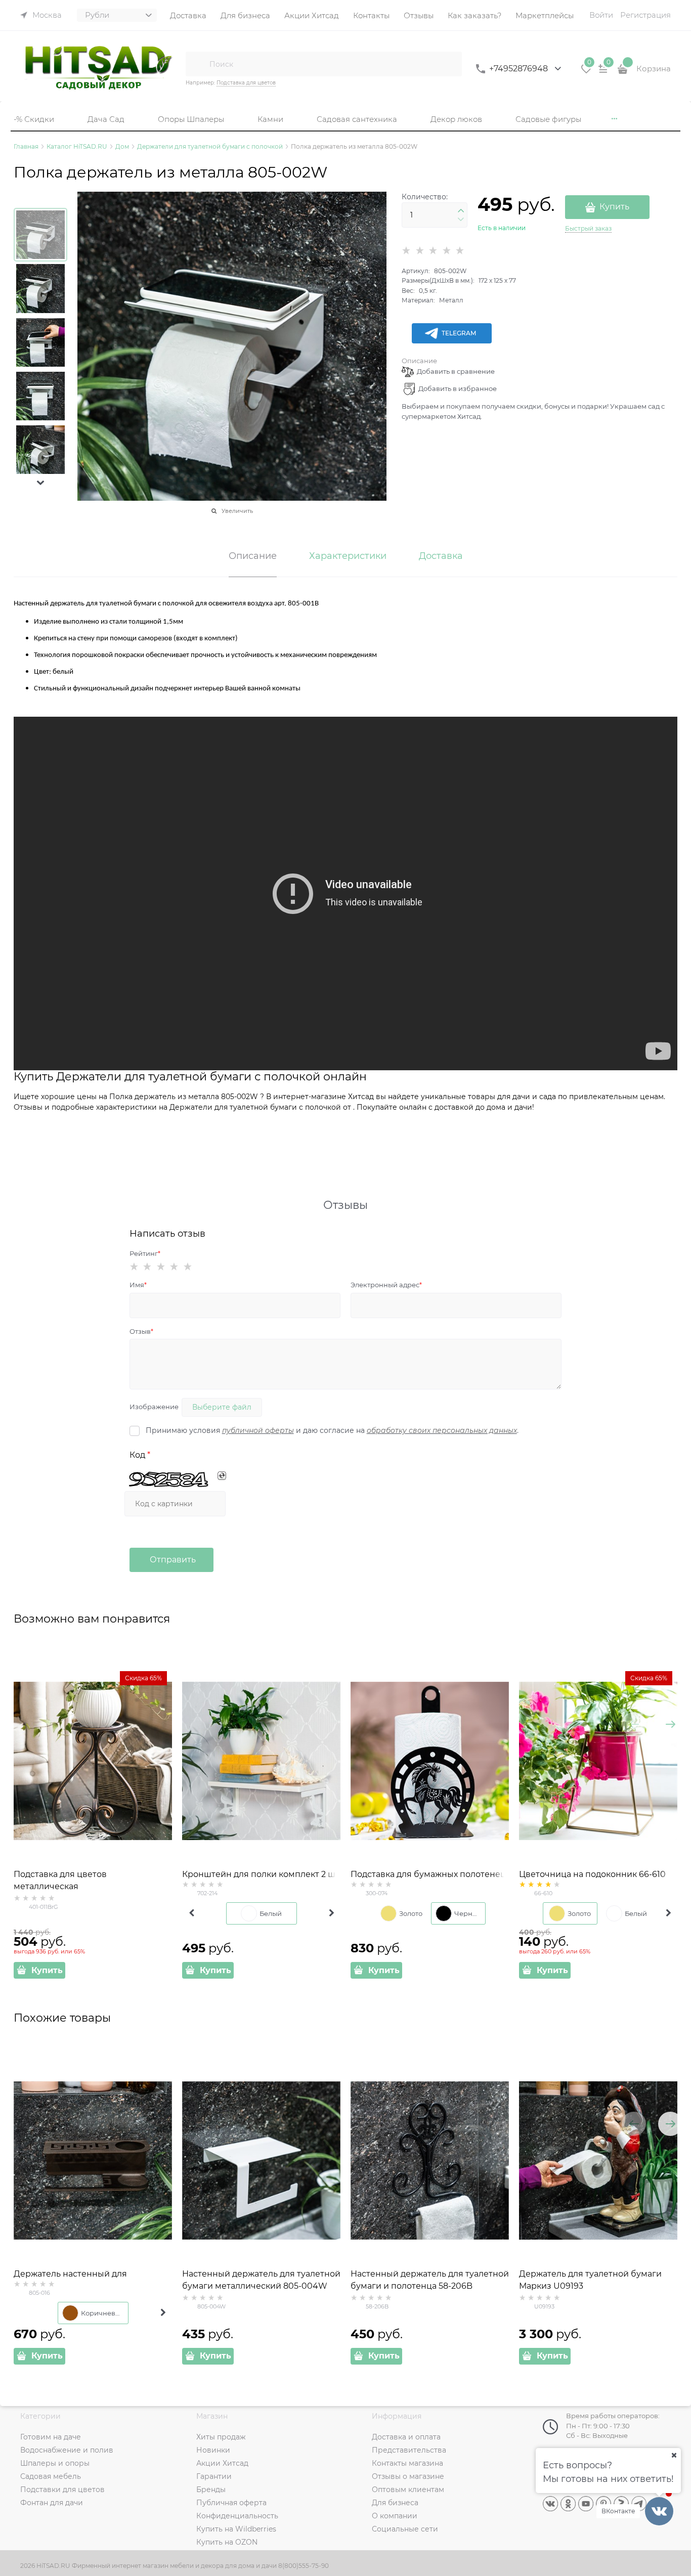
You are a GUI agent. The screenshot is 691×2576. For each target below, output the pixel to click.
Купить (614, 207)
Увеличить (237, 511)
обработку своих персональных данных (442, 1430)
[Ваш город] (674, 2455)
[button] (40, 483)
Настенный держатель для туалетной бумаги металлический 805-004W (261, 2280)
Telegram (459, 333)
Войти (601, 15)
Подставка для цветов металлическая (60, 1880)
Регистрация (645, 15)
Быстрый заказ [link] (588, 228)
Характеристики (348, 556)
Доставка (441, 556)
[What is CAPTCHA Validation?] (170, 1480)
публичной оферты (258, 1430)
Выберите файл (222, 1407)
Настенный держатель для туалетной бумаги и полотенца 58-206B (430, 2280)
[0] (586, 72)
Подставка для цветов (246, 83)
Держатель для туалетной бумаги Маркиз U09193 (590, 2280)
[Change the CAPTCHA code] (222, 1476)
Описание (419, 361)
